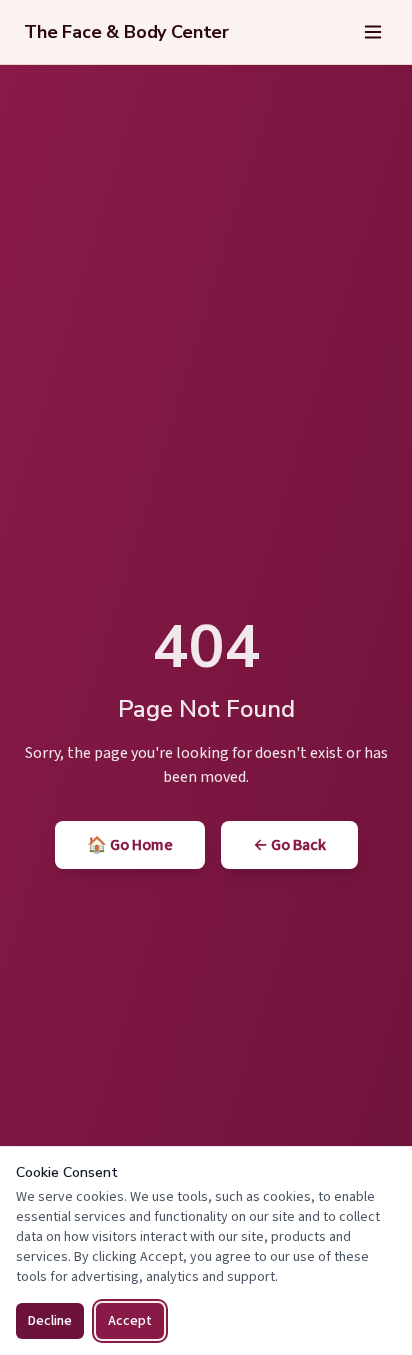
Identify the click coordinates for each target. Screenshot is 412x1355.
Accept (130, 1321)
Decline (50, 1321)
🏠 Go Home (130, 845)
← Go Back (289, 845)
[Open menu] (373, 32)
